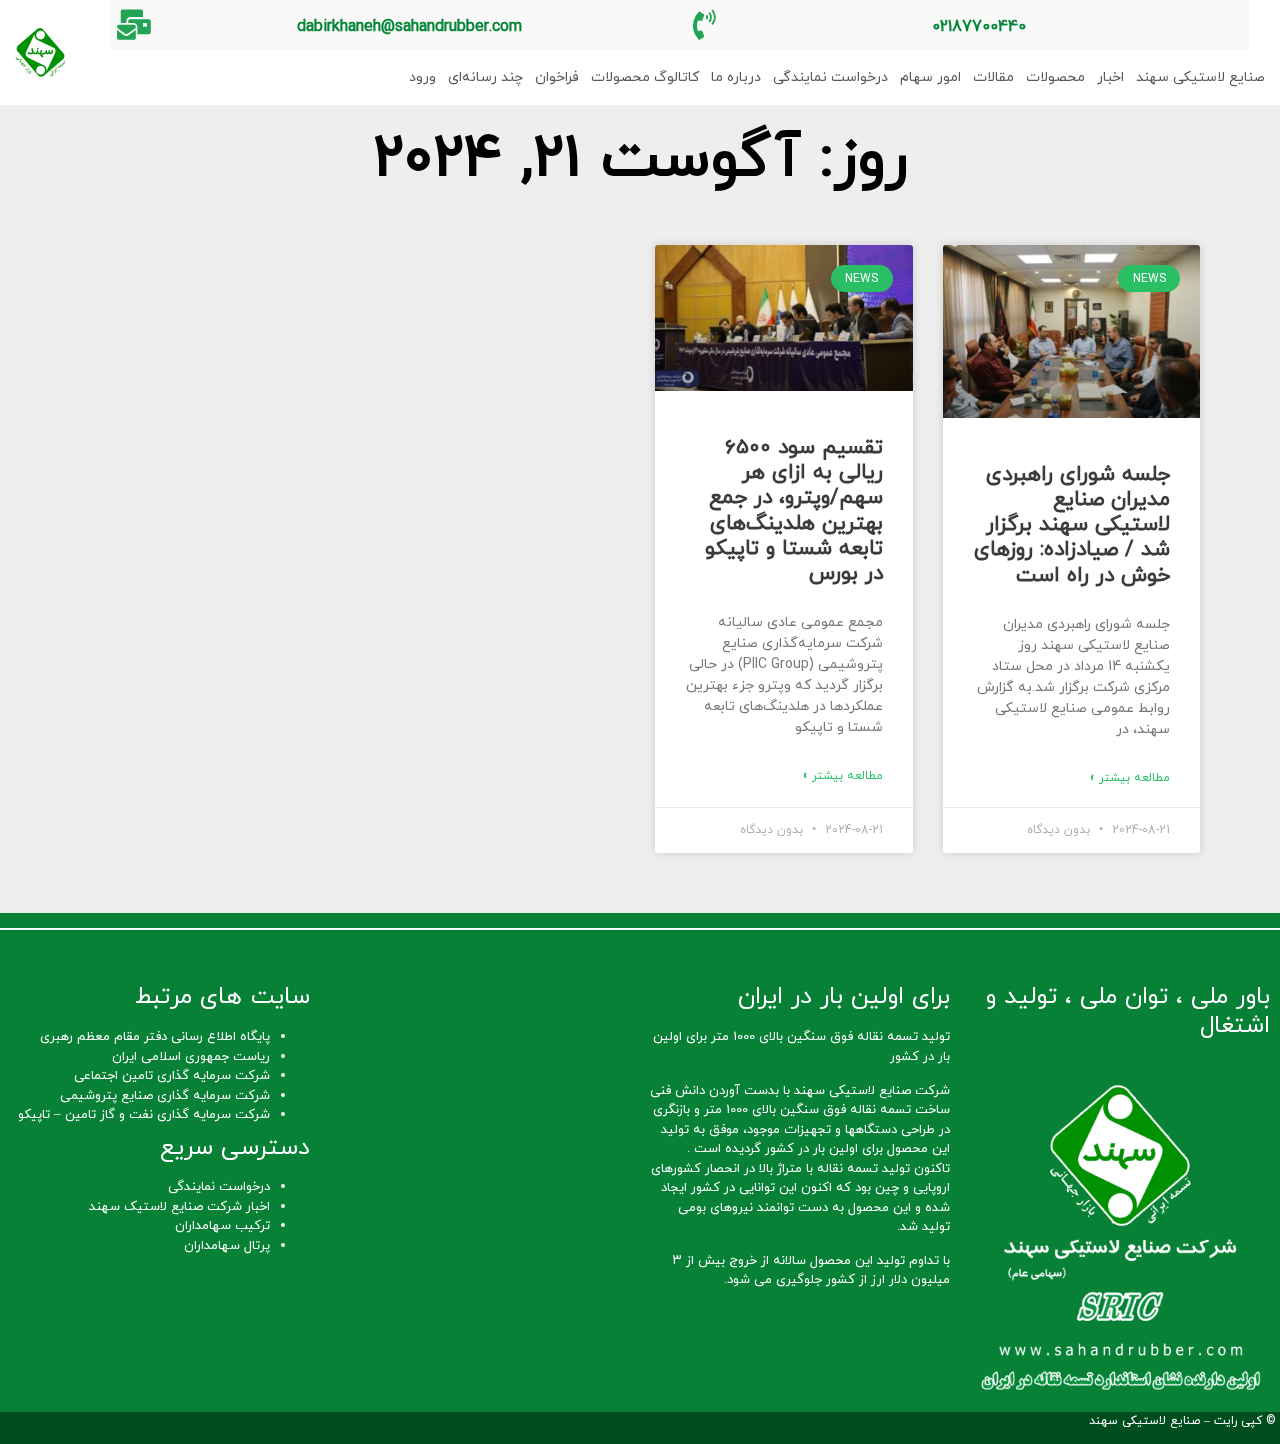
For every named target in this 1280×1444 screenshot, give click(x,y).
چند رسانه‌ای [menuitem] (485, 77)
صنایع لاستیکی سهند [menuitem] (1200, 77)
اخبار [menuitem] (1110, 77)
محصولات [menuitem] (1055, 77)
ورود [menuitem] (422, 77)
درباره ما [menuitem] (736, 77)
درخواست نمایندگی (219, 1187)
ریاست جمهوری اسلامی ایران (191, 1057)
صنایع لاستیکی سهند (1144, 1421)
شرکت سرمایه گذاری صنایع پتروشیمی (165, 1096)
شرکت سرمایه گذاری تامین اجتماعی (172, 1076)
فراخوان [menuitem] (557, 77)
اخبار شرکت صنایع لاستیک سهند (179, 1207)
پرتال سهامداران (227, 1246)
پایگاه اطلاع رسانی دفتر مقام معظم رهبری (155, 1037)
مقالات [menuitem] (993, 77)
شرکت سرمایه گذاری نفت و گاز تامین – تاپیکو (144, 1115)
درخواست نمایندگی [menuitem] (830, 77)
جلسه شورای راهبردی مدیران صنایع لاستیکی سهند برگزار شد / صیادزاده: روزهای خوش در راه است (1072, 525)
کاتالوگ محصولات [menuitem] (645, 77)
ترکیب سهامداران (222, 1226)
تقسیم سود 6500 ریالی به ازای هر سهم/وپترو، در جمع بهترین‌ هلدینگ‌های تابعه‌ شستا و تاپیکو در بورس (794, 511)
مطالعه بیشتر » (1130, 778)
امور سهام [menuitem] (930, 77)
